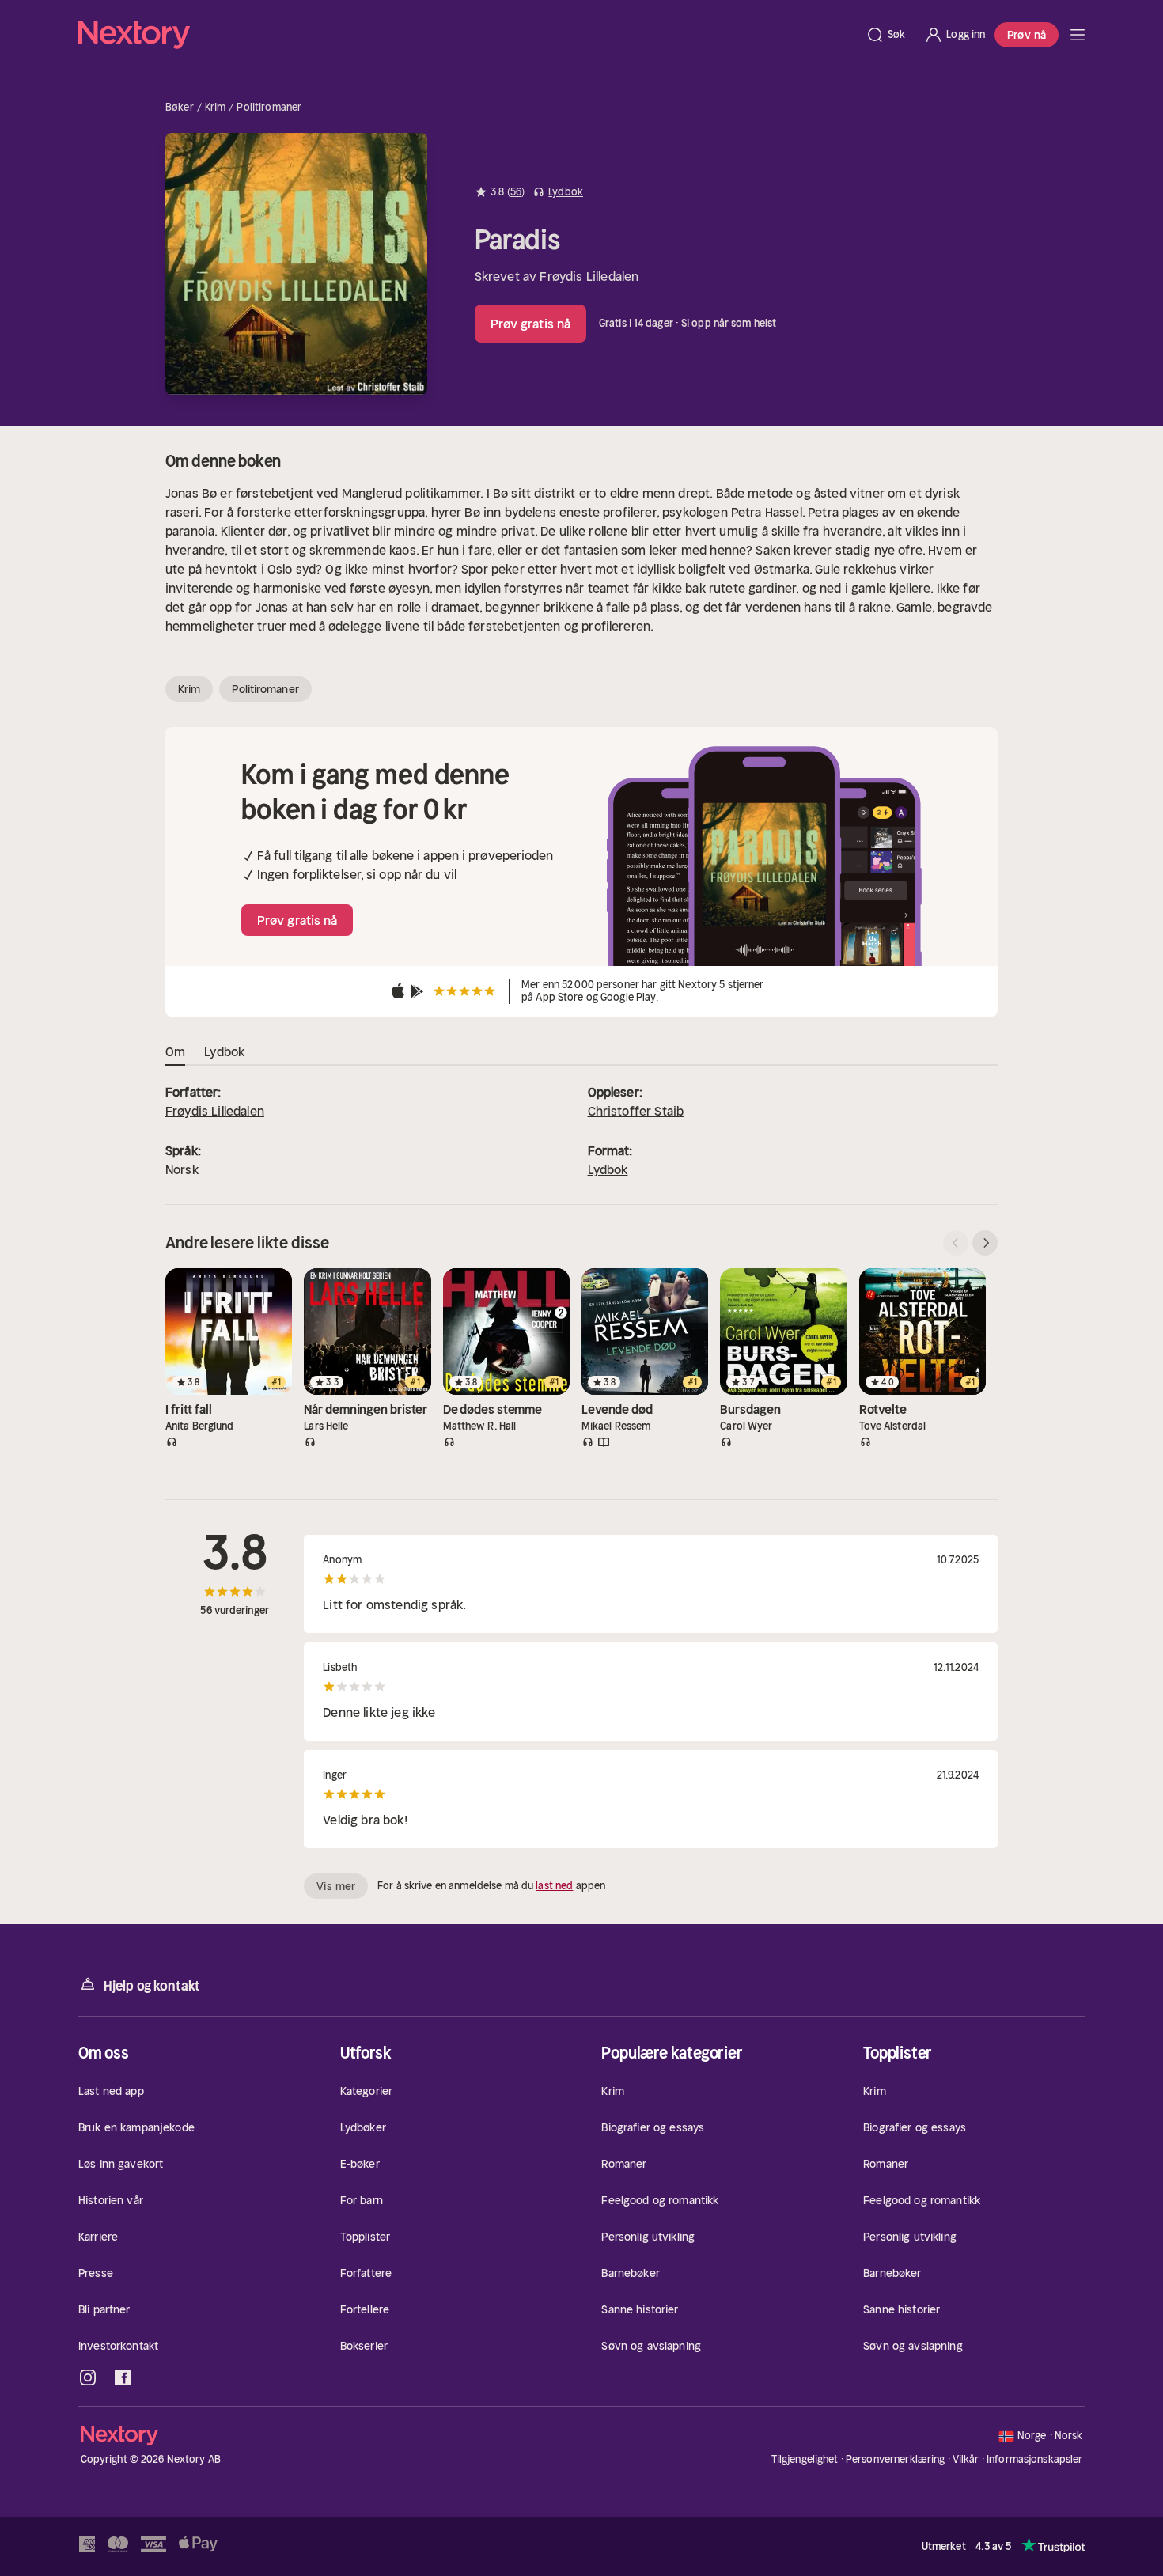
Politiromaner (269, 108)
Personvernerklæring (895, 2459)
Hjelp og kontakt (152, 1986)
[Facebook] (123, 2377)
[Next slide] (985, 1243)
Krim (216, 108)
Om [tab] (175, 1051)
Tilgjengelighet (805, 2459)
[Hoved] (1078, 35)
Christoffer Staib (636, 1111)
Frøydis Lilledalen (589, 276)
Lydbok (608, 1169)
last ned (554, 1886)
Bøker (180, 108)
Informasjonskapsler (1034, 2460)
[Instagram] (88, 2377)
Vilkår (966, 2459)
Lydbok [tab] (224, 1051)
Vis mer (336, 1886)
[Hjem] (467, 35)
